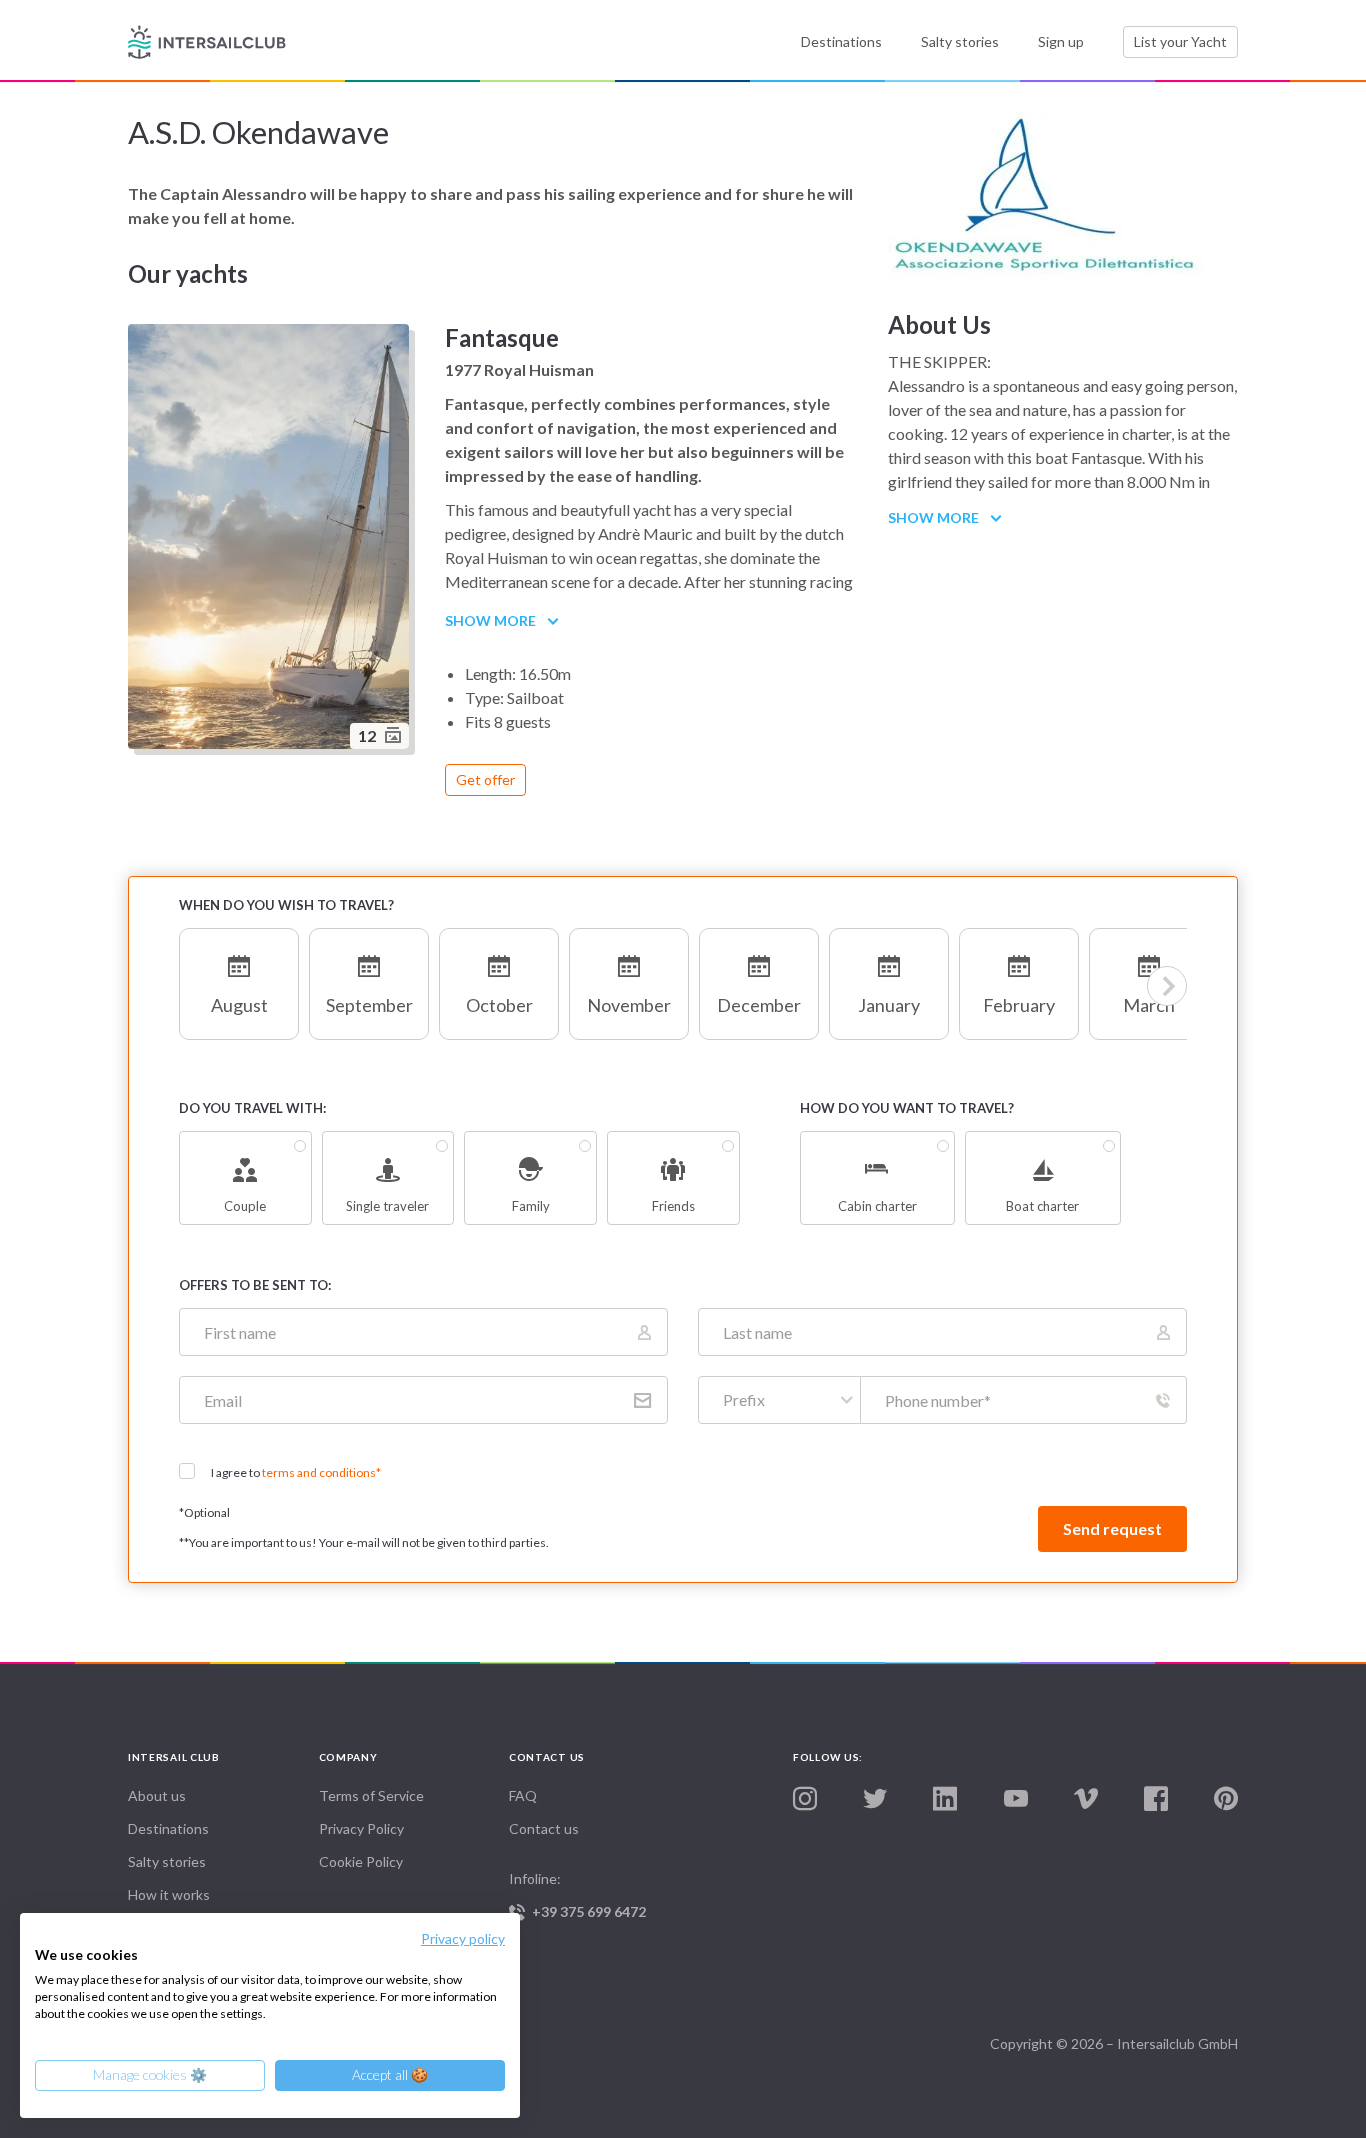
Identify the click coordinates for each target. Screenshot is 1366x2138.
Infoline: (577, 1895)
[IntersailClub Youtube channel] (1016, 1799)
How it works (169, 1894)
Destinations (841, 41)
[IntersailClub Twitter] (875, 1799)
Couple (245, 1206)
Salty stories (960, 41)
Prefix (744, 1399)
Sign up (1061, 41)
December (759, 1005)
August (239, 1005)
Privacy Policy (361, 1828)
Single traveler (387, 1206)
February (1019, 1005)
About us (157, 1795)
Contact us (544, 1828)
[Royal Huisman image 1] (271, 539)
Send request (1112, 1528)
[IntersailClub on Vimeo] (1086, 1799)
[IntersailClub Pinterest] (1226, 1799)
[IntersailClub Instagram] (805, 1799)
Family (531, 1206)
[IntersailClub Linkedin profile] (945, 1799)
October (499, 1005)
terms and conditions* (321, 1472)
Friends (673, 1206)
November (629, 1005)
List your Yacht (1180, 41)
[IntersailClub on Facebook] (1156, 1799)
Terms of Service (371, 1795)
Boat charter (1042, 1206)
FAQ (523, 1795)
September (369, 1005)
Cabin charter (877, 1206)
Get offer (485, 779)
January (889, 1005)
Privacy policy (463, 1938)
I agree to (296, 1472)
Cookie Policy (361, 1861)
